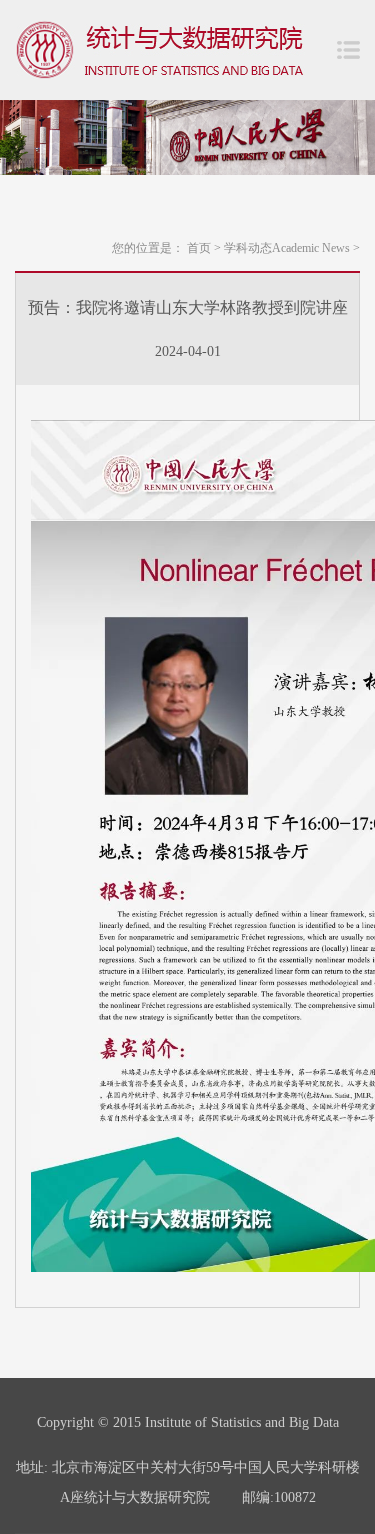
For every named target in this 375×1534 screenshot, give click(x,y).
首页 (204, 248)
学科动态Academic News (292, 248)
